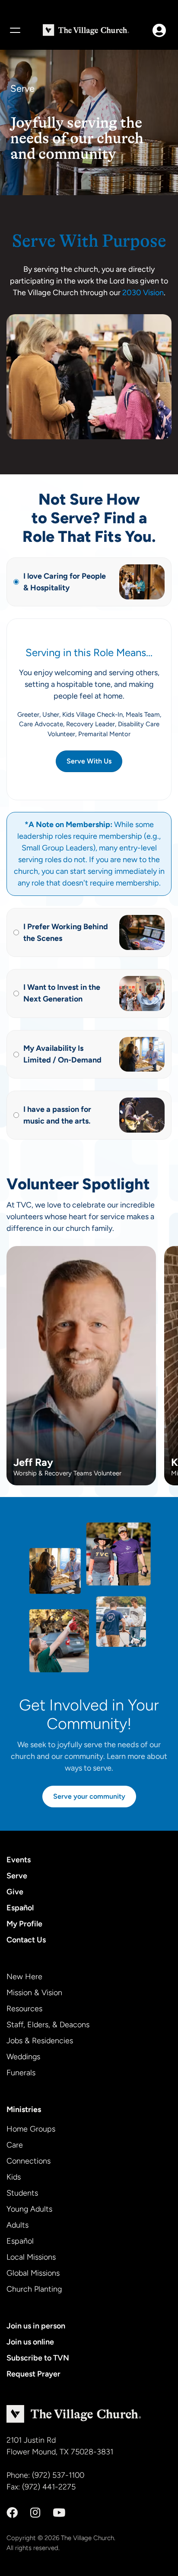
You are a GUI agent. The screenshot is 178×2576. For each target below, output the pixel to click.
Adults (17, 2225)
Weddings (23, 2057)
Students (22, 2193)
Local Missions (31, 2257)
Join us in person (36, 2326)
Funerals (21, 2073)
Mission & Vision (34, 1993)
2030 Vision (143, 293)
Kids (14, 2177)
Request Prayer (33, 2374)
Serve (17, 1876)
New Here (24, 1977)
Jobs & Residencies (40, 2041)
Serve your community (89, 1796)
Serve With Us (89, 761)
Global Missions (33, 2273)
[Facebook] (12, 2513)
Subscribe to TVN (38, 2358)
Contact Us (26, 1940)
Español (20, 1908)
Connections (29, 2161)
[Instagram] (35, 2513)
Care (15, 2145)
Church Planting (34, 2289)
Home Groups (31, 2129)
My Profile (24, 1924)
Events (19, 1860)
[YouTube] (59, 2513)
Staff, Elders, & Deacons (48, 2025)
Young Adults (29, 2209)
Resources (24, 2009)
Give (15, 1892)
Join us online (30, 2342)
